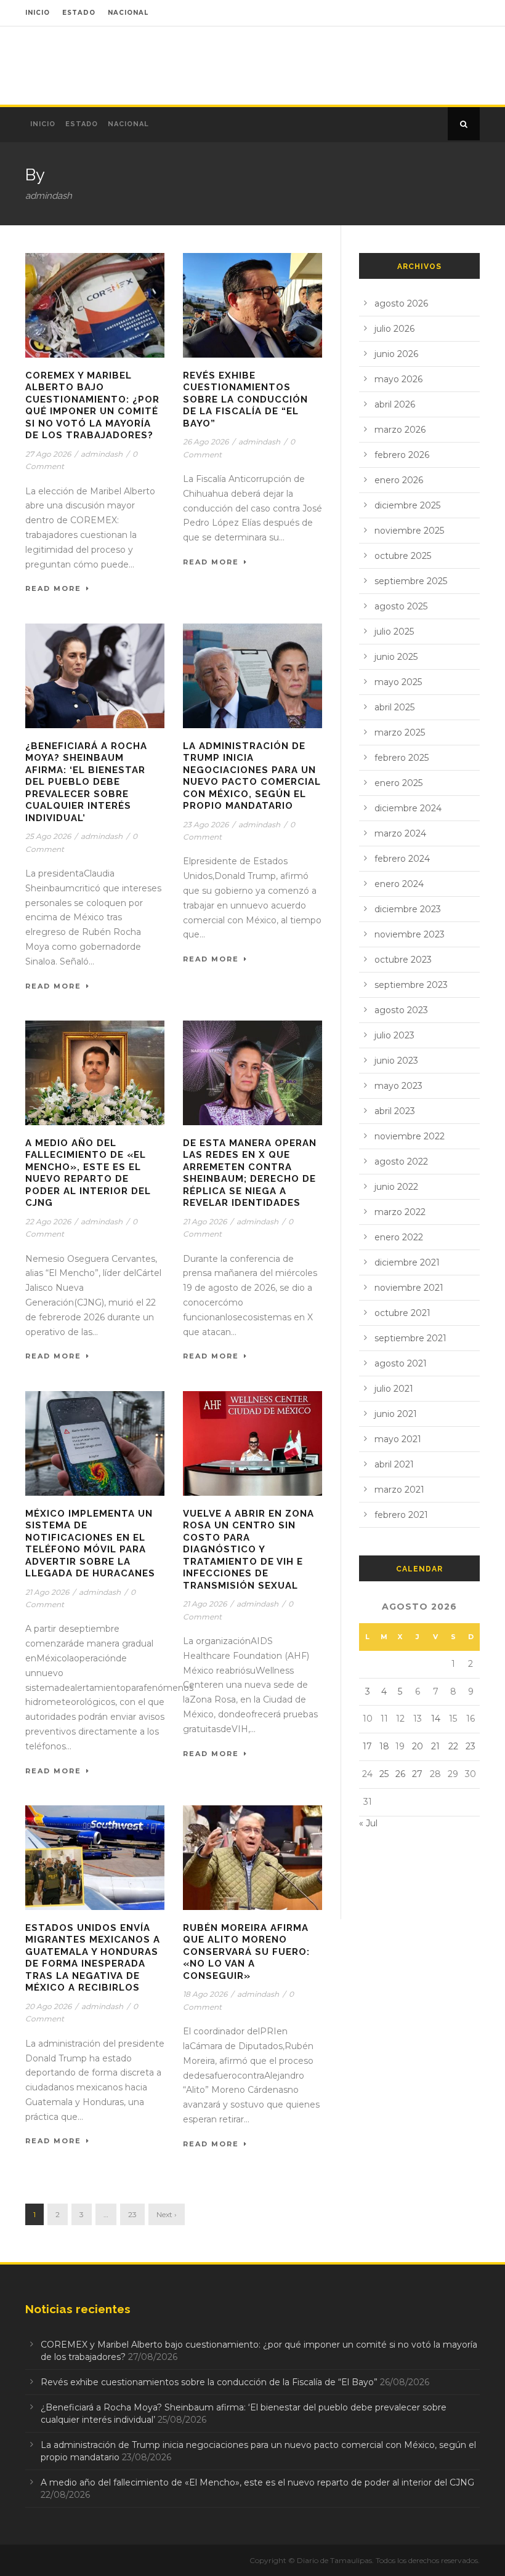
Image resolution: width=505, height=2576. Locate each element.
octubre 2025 (403, 556)
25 (384, 1774)
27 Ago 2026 (48, 454)
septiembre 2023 (411, 985)
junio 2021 (396, 1414)
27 (417, 1774)
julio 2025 (394, 632)
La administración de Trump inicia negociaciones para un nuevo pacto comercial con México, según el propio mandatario (252, 776)
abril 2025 (394, 707)
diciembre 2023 (408, 909)
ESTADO (79, 13)
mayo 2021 (398, 1439)
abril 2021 (394, 1464)
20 (418, 1746)
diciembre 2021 (407, 1262)
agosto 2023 (401, 1010)
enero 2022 (399, 1237)
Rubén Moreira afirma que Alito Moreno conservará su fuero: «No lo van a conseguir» (246, 1952)
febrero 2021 (401, 1515)
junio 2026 (396, 354)
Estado (82, 124)
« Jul (368, 1823)
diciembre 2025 (407, 505)
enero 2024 (399, 884)
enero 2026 (399, 480)
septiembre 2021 (410, 1338)
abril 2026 (395, 404)
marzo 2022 (400, 1212)
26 (400, 1774)
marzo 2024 (400, 833)
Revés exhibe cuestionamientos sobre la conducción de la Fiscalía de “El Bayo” (245, 399)
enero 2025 (398, 783)
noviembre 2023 (410, 934)
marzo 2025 (400, 732)
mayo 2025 (398, 682)
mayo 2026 (398, 379)
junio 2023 (396, 1061)
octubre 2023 (403, 960)
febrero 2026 (402, 455)
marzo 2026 (400, 430)
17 (367, 1746)
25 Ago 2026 (48, 836)
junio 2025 (396, 657)
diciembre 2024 (408, 808)
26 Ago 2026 (206, 442)
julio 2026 (394, 329)
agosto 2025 (401, 606)
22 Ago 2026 (48, 1222)
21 (435, 1746)
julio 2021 (394, 1389)
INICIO (38, 13)
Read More (53, 588)
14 (436, 1719)
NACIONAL (128, 13)
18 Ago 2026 (205, 1994)
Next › (167, 2214)
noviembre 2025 (409, 531)
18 (384, 1746)
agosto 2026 (401, 303)
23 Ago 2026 (206, 825)
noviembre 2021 (409, 1288)
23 (132, 2214)
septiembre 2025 (411, 581)
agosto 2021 (401, 1363)
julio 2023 (394, 1035)
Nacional (128, 124)
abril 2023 (395, 1111)
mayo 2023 (398, 1086)
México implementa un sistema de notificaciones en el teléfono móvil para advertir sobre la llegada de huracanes (90, 1544)
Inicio (43, 124)
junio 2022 (396, 1187)
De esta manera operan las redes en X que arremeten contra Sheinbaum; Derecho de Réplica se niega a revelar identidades (250, 1173)
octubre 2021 (402, 1313)
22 (453, 1746)
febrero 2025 (402, 758)
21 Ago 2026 (205, 1222)
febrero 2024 (402, 859)
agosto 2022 (401, 1162)
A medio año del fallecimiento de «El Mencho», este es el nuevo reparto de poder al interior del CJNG (88, 1173)
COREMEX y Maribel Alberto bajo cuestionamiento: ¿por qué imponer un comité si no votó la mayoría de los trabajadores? (92, 406)
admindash (102, 454)
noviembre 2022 (410, 1136)
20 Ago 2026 (48, 2006)
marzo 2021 (399, 1490)
